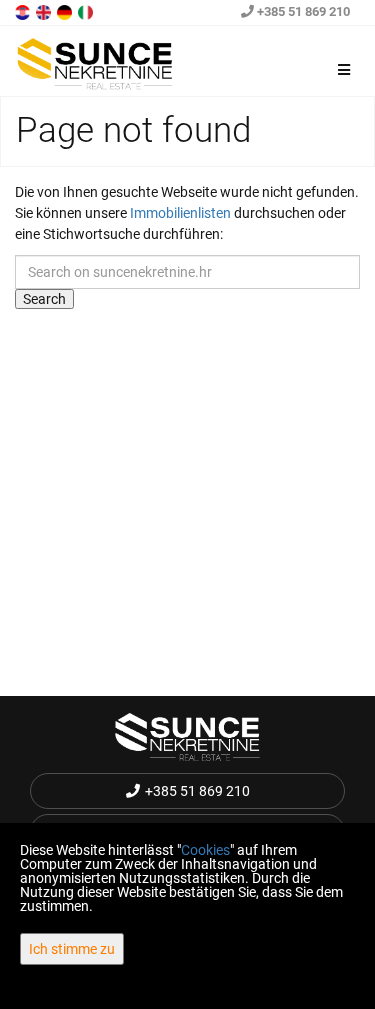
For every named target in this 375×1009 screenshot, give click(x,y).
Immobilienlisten (180, 213)
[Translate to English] (45, 11)
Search (44, 299)
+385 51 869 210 (302, 11)
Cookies (205, 850)
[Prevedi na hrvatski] (24, 11)
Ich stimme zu (72, 949)
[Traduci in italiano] (87, 11)
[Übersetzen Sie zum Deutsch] (66, 11)
